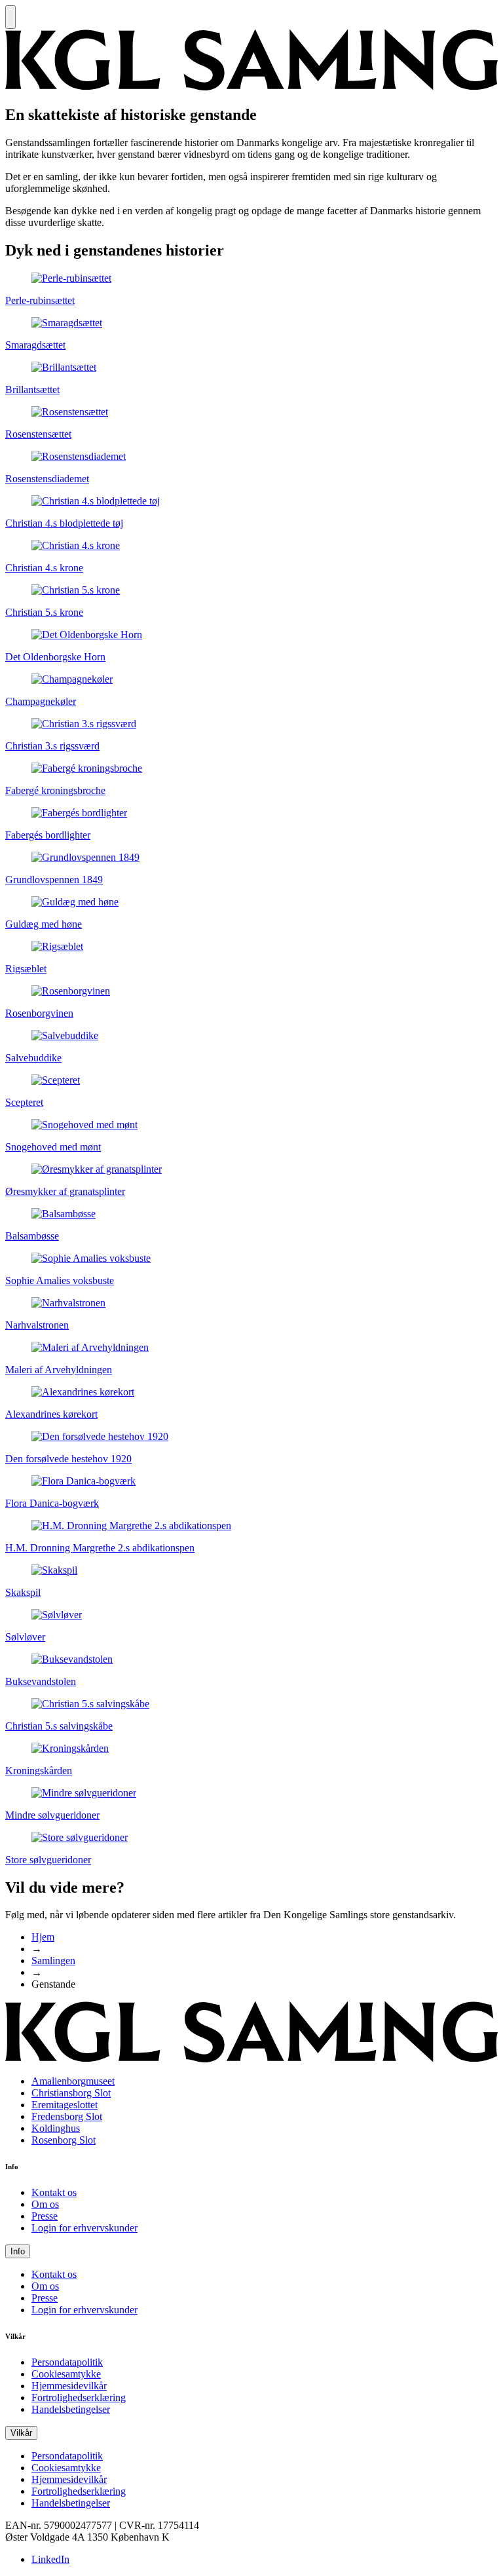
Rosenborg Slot (64, 2140)
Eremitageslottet (65, 2105)
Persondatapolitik (67, 2362)
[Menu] (10, 17)
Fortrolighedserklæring (79, 2397)
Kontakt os (54, 2192)
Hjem (43, 1937)
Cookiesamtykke (66, 2374)
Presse (45, 2216)
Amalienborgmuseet (73, 2081)
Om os (45, 2204)
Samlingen (53, 1960)
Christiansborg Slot (71, 2093)
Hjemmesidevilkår (69, 2386)
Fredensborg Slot (67, 2116)
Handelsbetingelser (71, 2409)
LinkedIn (50, 2559)
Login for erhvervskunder (84, 2228)
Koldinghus (56, 2128)
